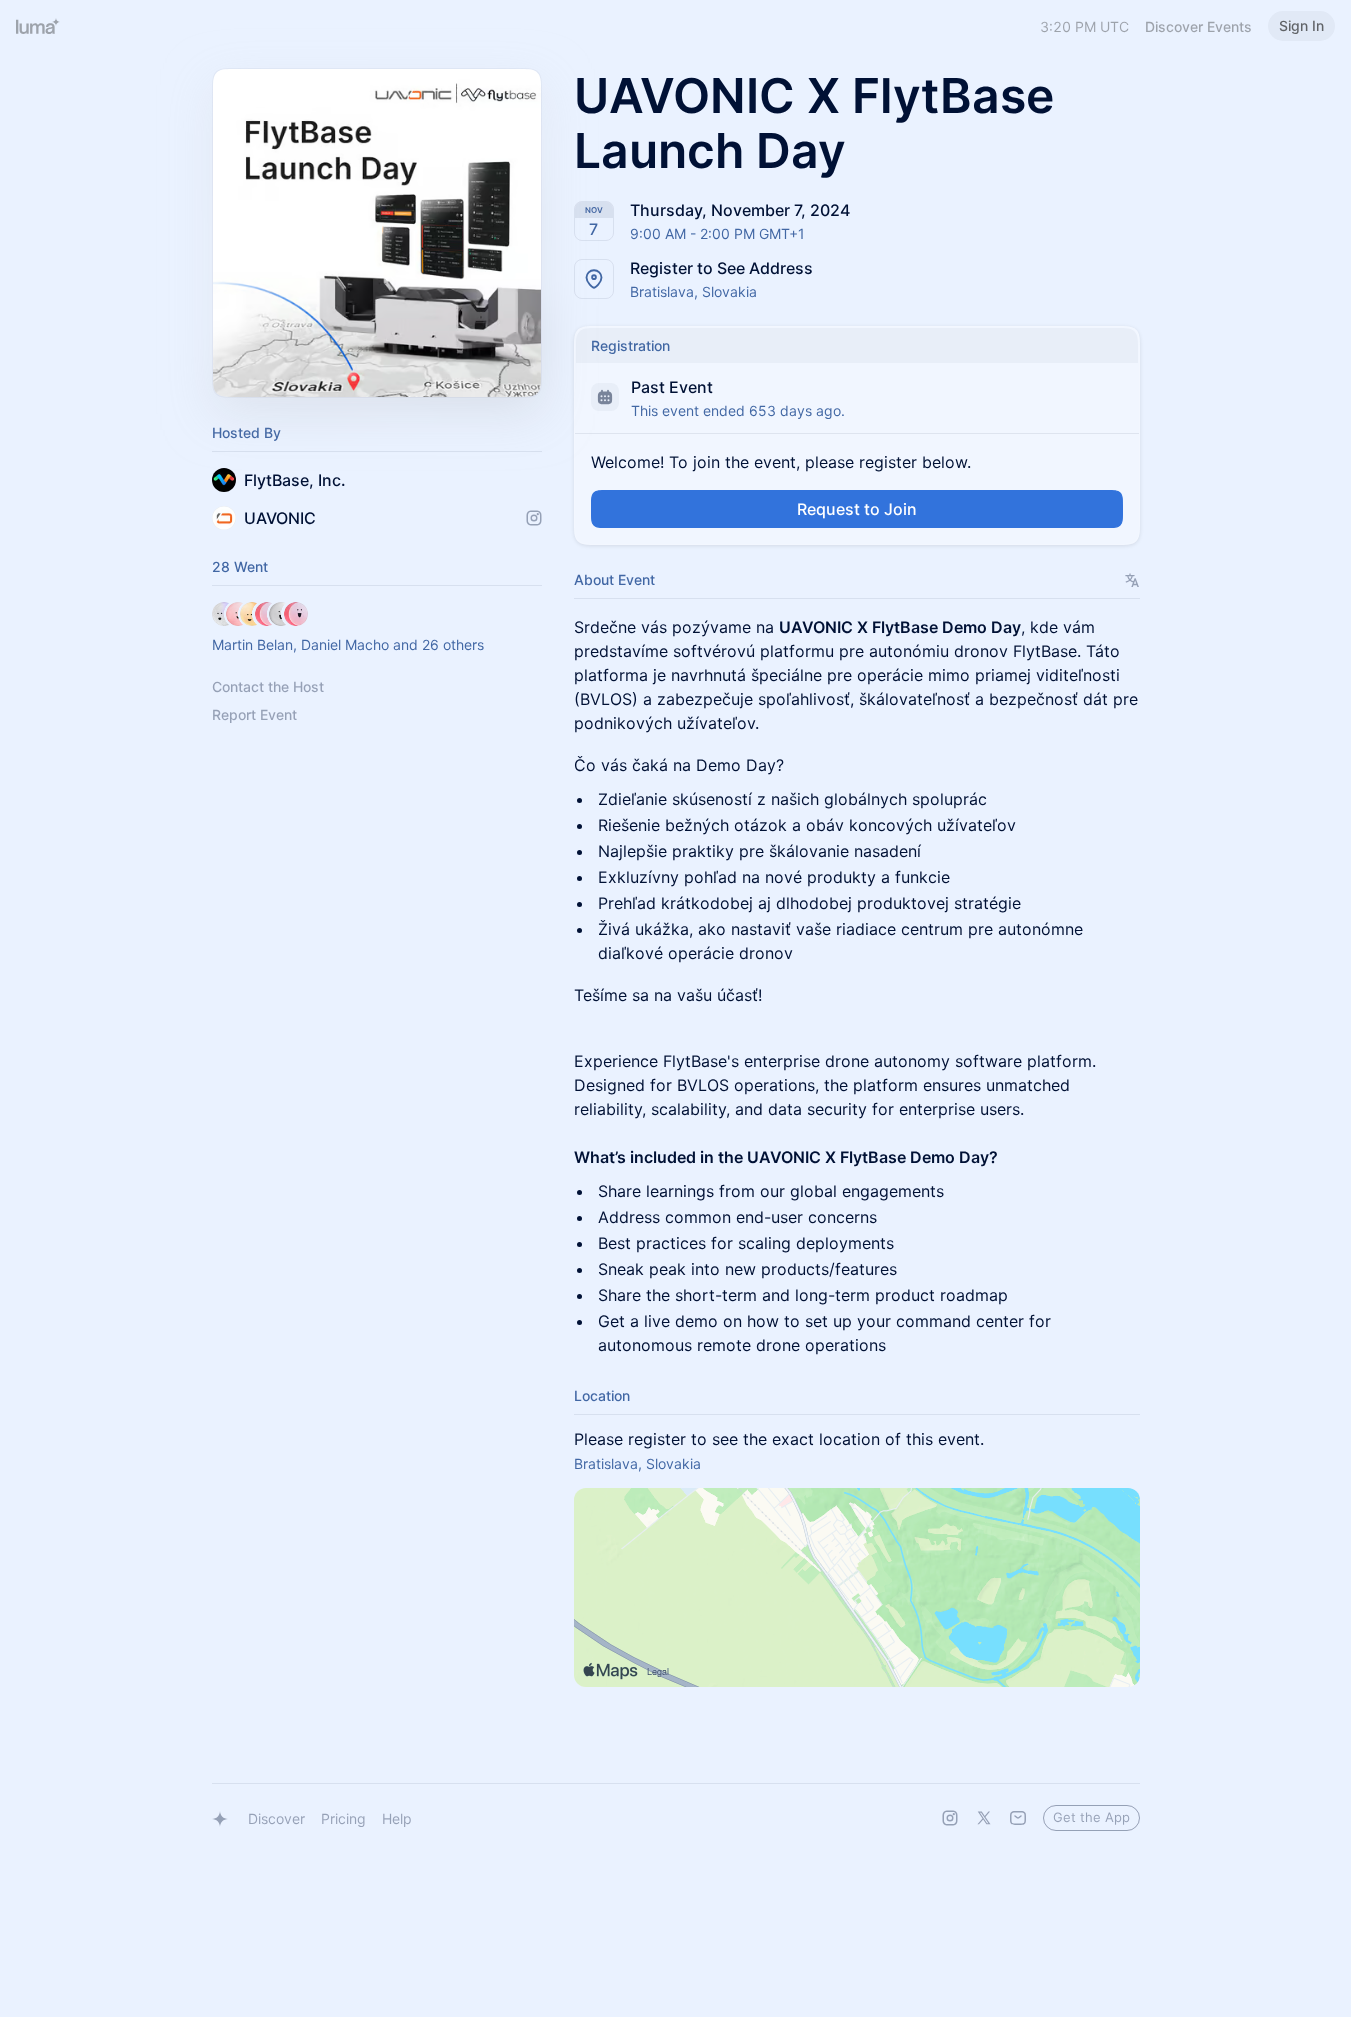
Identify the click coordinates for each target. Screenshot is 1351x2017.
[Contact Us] (1018, 1818)
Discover (276, 1818)
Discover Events (1198, 26)
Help (397, 1818)
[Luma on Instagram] (950, 1818)
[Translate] (1132, 580)
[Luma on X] (984, 1818)
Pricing (343, 1818)
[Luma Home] (38, 26)
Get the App (1091, 1817)
